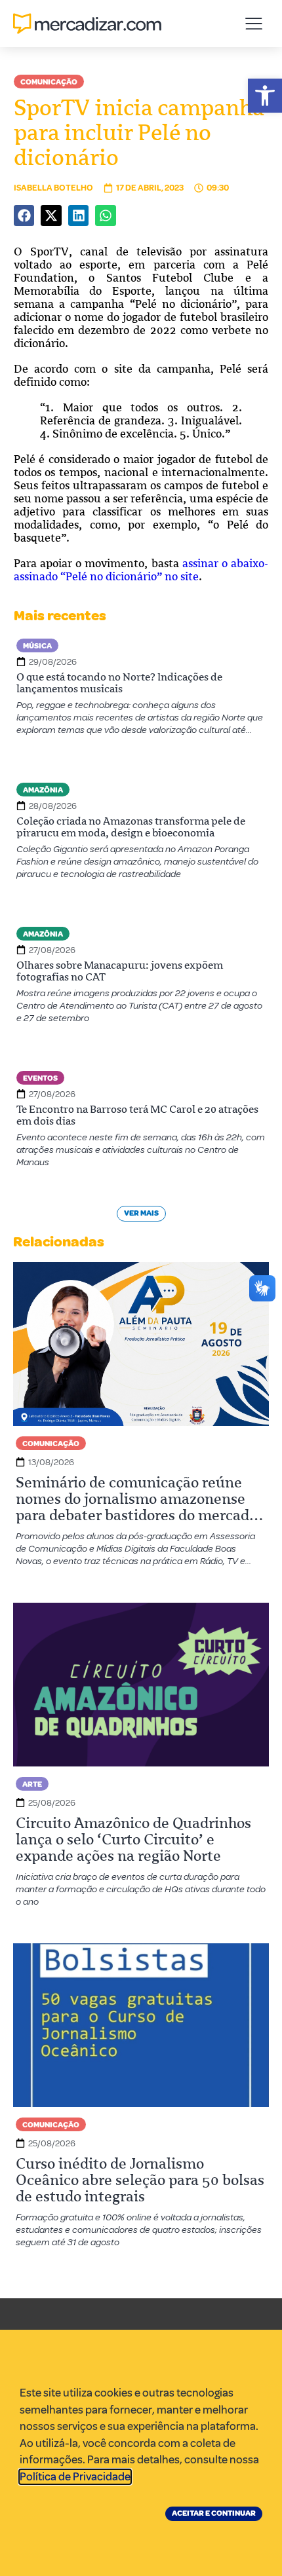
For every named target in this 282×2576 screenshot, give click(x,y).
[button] (265, 96)
